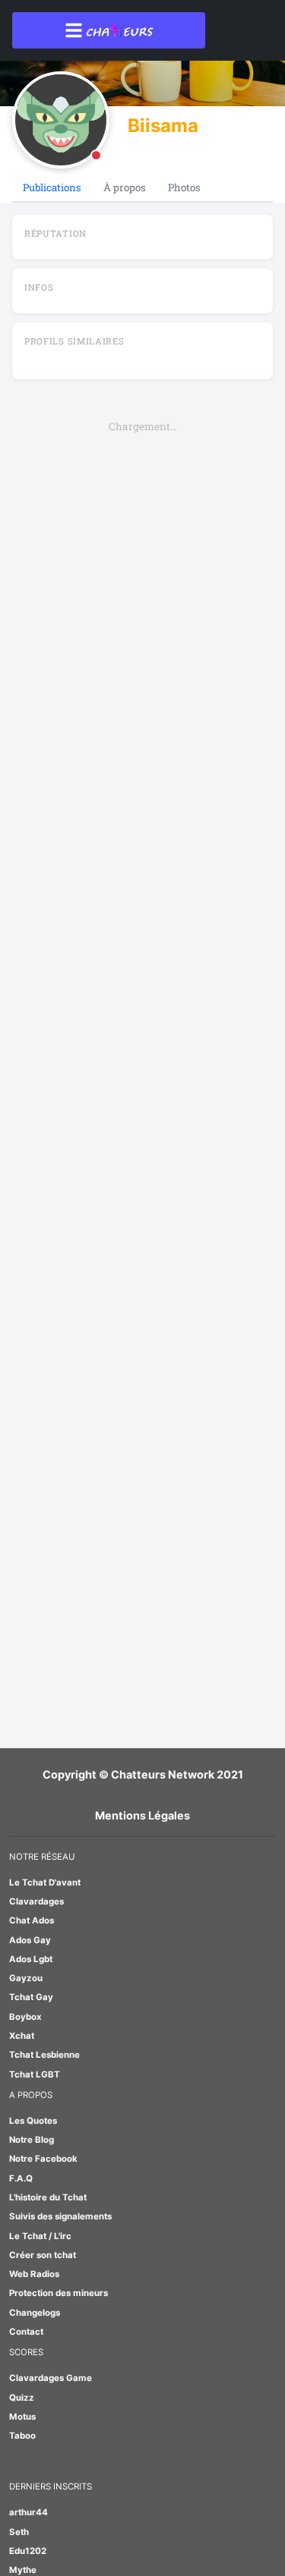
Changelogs (35, 2313)
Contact (26, 2332)
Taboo (22, 2436)
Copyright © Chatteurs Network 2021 (143, 1774)
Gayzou (26, 1978)
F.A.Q (21, 2178)
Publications (52, 187)
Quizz (22, 2398)
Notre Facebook (43, 2159)
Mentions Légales (142, 1815)
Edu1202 (28, 2551)
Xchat (22, 2036)
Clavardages (36, 1901)
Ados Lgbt (31, 1959)
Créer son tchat (43, 2255)
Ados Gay (30, 1940)
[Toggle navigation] (109, 30)
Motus (22, 2417)
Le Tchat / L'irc (40, 2236)
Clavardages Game (51, 2378)
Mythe (23, 2570)
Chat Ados (32, 1920)
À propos (125, 187)
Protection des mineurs (59, 2293)
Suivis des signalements (60, 2216)
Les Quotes (33, 2121)
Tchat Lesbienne (44, 2055)
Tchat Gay (31, 1997)
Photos (184, 187)
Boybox (25, 2017)
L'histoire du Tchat (48, 2197)
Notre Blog (32, 2140)
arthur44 (28, 2512)
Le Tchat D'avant (45, 1882)
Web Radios (34, 2274)
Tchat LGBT (35, 2074)
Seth (19, 2532)
